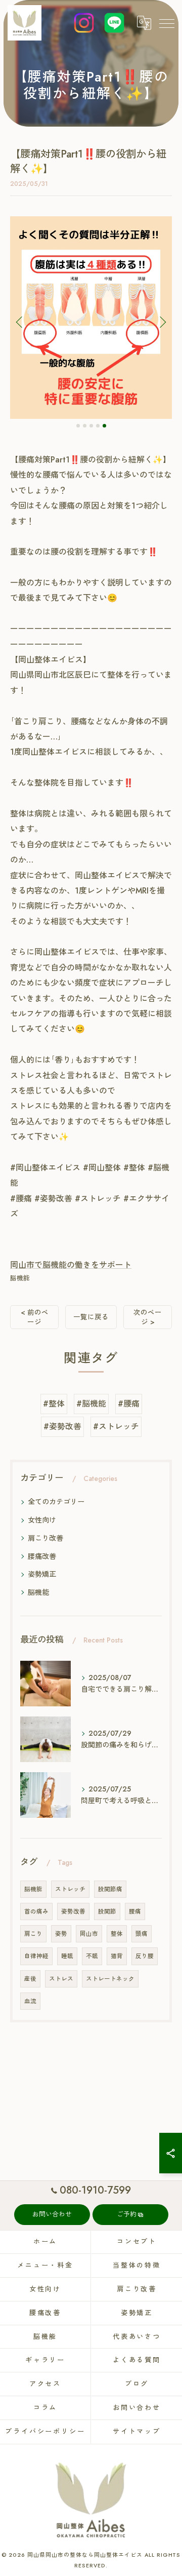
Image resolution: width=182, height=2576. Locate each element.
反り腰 (145, 1956)
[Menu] (166, 23)
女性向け (42, 1520)
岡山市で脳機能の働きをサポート (71, 1265)
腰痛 (135, 1911)
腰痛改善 (42, 1556)
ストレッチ (70, 1889)
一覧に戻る (91, 1317)
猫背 (117, 1956)
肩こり (33, 1934)
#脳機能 (91, 1404)
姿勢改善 (73, 1911)
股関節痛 (110, 1889)
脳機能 (20, 1278)
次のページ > (148, 1317)
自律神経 (36, 1956)
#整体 (54, 1404)
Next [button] (162, 322)
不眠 (92, 1956)
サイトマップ (137, 2431)
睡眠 (67, 1956)
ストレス (61, 1979)
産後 (30, 1979)
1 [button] (78, 426)
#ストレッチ (116, 1427)
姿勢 (61, 1934)
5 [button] (104, 426)
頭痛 (142, 1934)
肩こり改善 (45, 1538)
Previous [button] (20, 322)
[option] (91, 318)
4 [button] (98, 426)
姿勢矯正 (42, 1574)
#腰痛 (129, 1404)
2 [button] (85, 426)
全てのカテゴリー (56, 1502)
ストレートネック (110, 1979)
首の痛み (36, 1911)
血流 (30, 2001)
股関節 (107, 1911)
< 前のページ (35, 1317)
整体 (117, 1934)
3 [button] (91, 426)
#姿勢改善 (62, 1427)
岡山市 (89, 1934)
